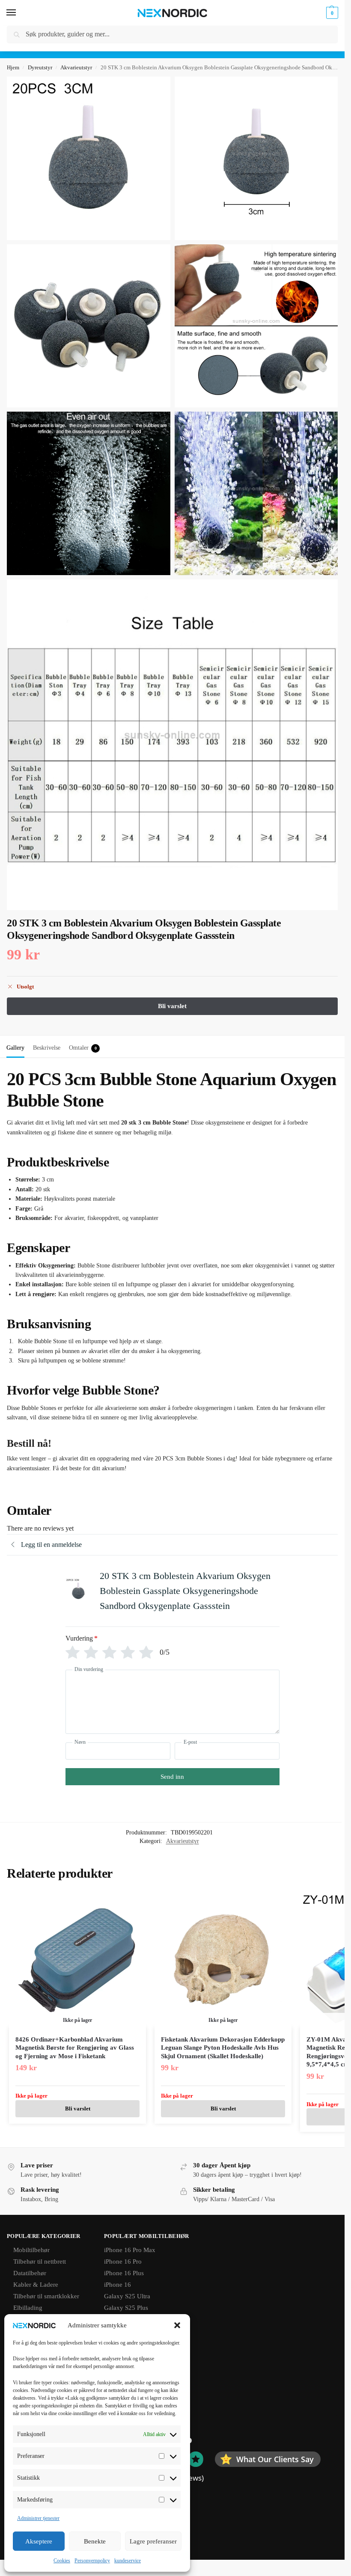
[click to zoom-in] (89, 158)
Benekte (95, 2541)
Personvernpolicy (92, 2561)
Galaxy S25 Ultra (127, 2296)
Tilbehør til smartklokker (46, 2296)
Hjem (13, 67)
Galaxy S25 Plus (126, 2308)
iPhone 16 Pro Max (130, 2250)
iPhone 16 (117, 2285)
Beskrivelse (47, 1048)
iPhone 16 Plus (124, 2273)
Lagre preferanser (153, 2541)
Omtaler (83, 1048)
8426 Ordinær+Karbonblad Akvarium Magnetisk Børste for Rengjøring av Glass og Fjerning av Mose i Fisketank (75, 2048)
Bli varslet (78, 2109)
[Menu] (19, 13)
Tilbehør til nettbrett (40, 2261)
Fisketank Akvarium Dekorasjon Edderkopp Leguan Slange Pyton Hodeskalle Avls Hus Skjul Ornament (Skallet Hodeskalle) (223, 2048)
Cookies (62, 2561)
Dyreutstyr (40, 67)
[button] (177, 2325)
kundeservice (128, 2561)
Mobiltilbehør (31, 2250)
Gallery (15, 1048)
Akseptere (39, 2541)
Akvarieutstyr (76, 67)
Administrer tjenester (38, 2518)
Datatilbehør (30, 2273)
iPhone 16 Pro (123, 2261)
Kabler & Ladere (36, 2285)
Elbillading (28, 2308)
